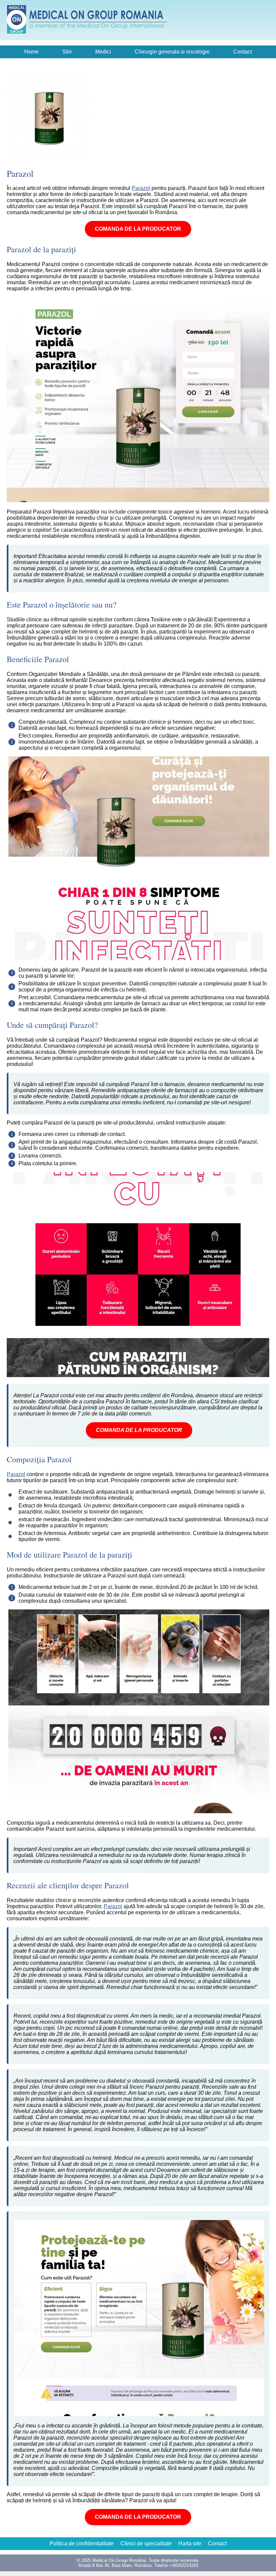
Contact (243, 52)
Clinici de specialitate (146, 2544)
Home (31, 52)
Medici (103, 52)
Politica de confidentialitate (82, 2544)
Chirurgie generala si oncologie (172, 52)
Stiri (67, 52)
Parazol (141, 188)
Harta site (190, 2544)
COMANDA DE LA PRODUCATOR (138, 229)
